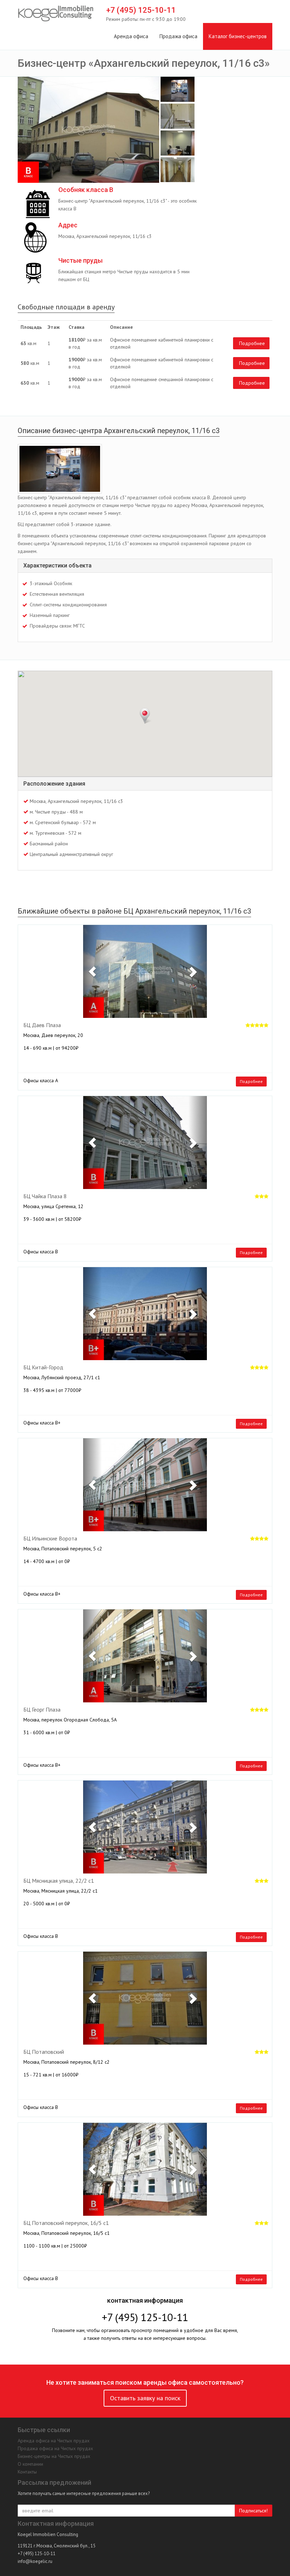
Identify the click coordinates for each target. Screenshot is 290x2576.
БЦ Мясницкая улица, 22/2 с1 (59, 1881)
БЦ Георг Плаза (42, 1710)
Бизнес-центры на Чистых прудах (54, 2456)
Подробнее (252, 343)
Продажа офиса (178, 36)
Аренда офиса (131, 36)
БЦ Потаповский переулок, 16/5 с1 (66, 2223)
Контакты (27, 2472)
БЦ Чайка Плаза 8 (45, 1196)
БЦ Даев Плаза (42, 1025)
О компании (30, 2464)
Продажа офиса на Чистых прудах (55, 2448)
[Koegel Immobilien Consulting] (56, 14)
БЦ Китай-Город (43, 1368)
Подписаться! (253, 2511)
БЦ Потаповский (44, 2052)
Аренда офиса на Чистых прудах (54, 2441)
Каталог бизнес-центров (238, 36)
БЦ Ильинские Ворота (50, 1539)
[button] (92, 971)
